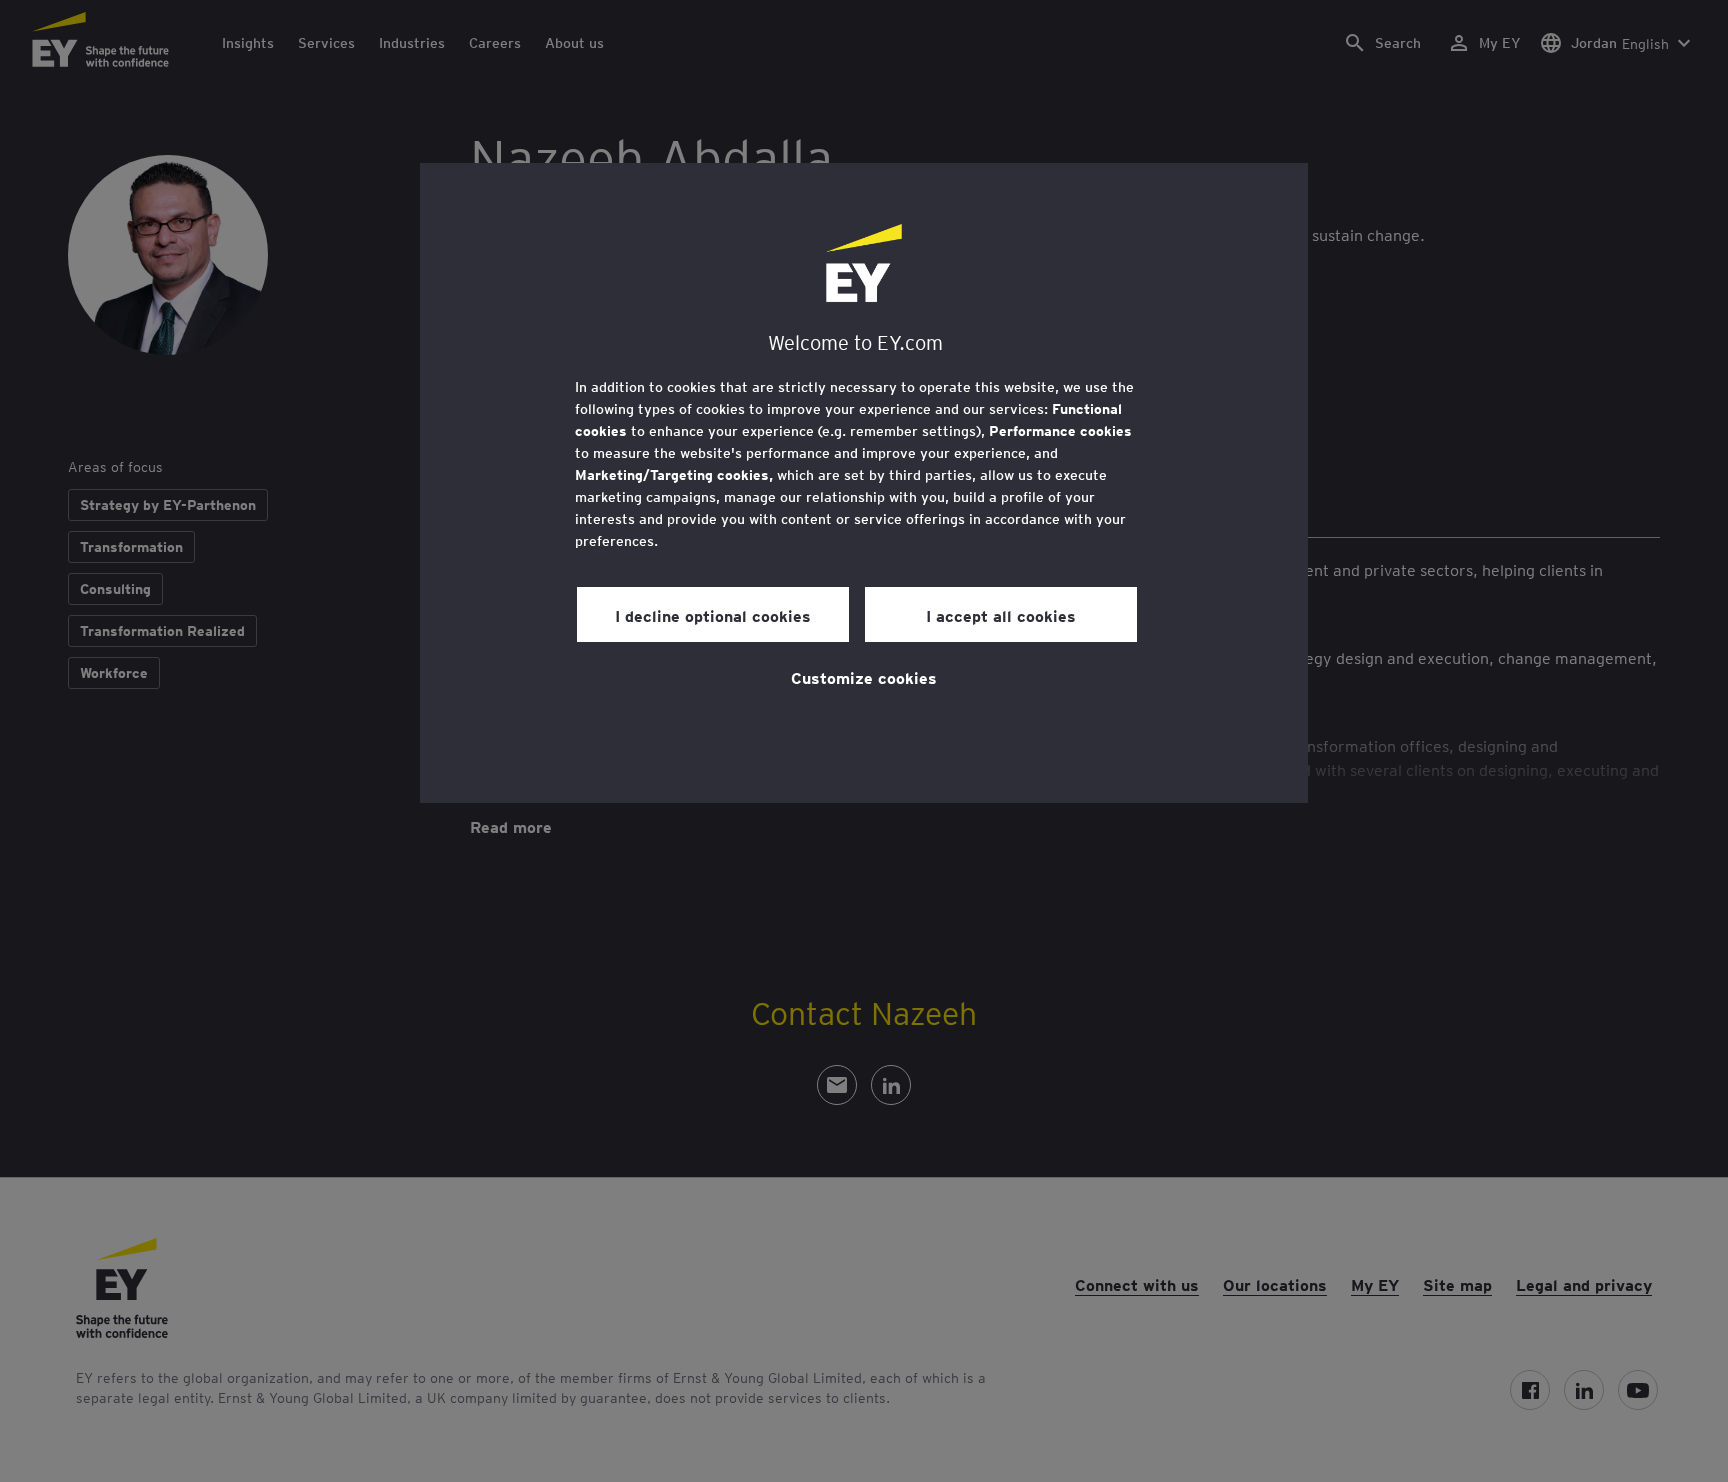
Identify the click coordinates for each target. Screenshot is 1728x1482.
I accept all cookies (1001, 615)
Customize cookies (864, 677)
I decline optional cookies (713, 615)
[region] (864, 483)
